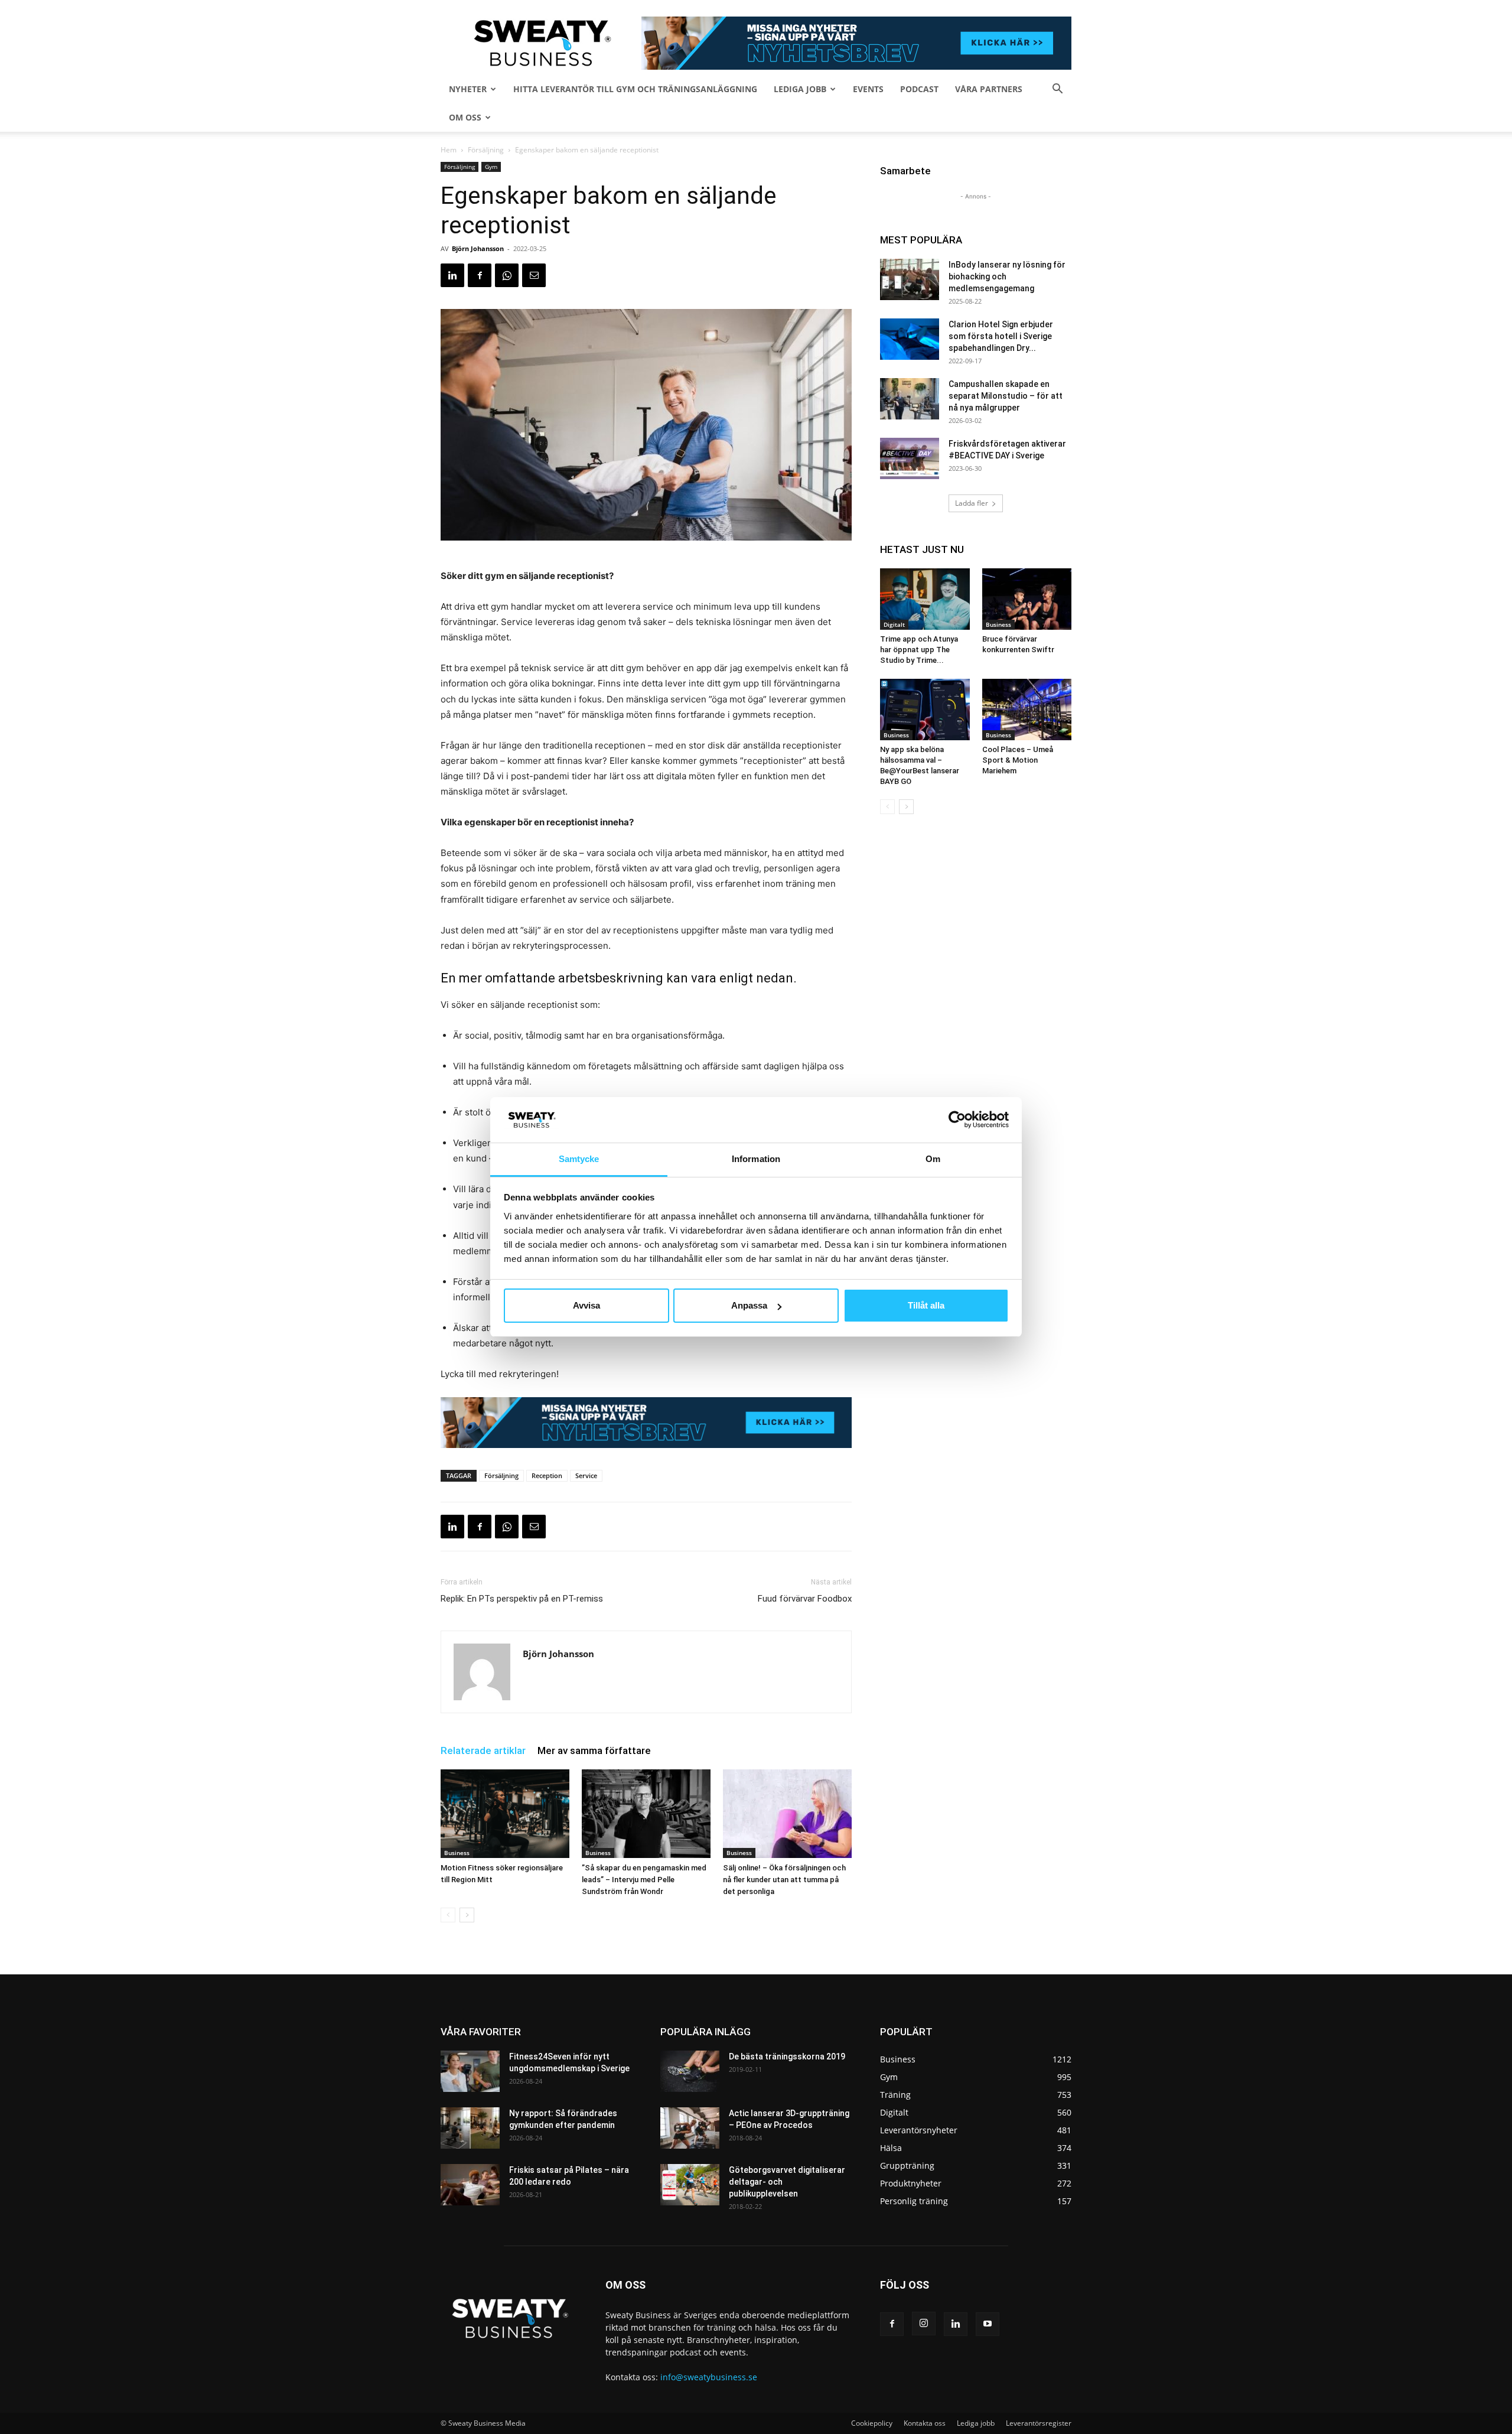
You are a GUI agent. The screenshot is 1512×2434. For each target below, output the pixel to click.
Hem (449, 150)
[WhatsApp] (507, 275)
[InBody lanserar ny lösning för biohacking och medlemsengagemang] (910, 279)
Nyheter (468, 89)
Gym (491, 167)
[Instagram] (924, 2324)
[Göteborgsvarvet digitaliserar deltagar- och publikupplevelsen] (690, 2185)
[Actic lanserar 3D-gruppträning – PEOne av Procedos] (690, 2128)
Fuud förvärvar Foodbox (805, 1599)
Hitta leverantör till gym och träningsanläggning (635, 89)
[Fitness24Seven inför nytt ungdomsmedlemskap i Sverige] (470, 2071)
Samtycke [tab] (579, 1159)
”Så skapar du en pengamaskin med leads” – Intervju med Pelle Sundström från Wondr (644, 1880)
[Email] (534, 275)
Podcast (919, 89)
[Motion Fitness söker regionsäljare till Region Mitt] (505, 1814)
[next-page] (467, 1915)
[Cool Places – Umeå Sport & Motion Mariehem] (1027, 710)
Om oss (465, 117)
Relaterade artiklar (483, 1750)
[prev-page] (448, 1915)
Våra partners (989, 89)
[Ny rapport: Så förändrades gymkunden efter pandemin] (470, 2128)
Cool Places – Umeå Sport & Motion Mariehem (1018, 760)
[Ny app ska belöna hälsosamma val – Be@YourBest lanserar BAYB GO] (925, 710)
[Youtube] (988, 2324)
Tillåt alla (926, 1305)
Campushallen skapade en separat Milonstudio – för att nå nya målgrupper (1006, 396)
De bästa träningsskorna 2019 (787, 2056)
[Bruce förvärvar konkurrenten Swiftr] (1027, 599)
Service (586, 1475)
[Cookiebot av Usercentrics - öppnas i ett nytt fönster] (957, 1120)
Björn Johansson (478, 248)
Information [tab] (756, 1159)
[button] (1057, 90)
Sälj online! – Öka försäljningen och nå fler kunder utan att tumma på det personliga (784, 1880)
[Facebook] (480, 275)
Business (457, 1853)
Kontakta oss (925, 2423)
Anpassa (749, 1305)
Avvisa (586, 1305)
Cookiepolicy (872, 2423)
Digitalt (894, 624)
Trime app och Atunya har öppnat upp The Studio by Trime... (919, 650)
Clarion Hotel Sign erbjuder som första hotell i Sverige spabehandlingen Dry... (1001, 336)
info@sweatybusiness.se (709, 2377)
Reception (547, 1475)
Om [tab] (933, 1159)
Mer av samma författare (594, 1750)
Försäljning (486, 150)
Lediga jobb (800, 89)
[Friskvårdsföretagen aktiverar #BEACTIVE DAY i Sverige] (910, 458)
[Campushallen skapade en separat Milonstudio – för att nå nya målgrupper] (910, 399)
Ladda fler (972, 503)
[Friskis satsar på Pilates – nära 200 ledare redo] (470, 2185)
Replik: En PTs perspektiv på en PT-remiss (522, 1599)
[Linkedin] (452, 275)
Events (868, 89)
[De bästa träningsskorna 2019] (690, 2071)
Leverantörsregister (1039, 2423)
